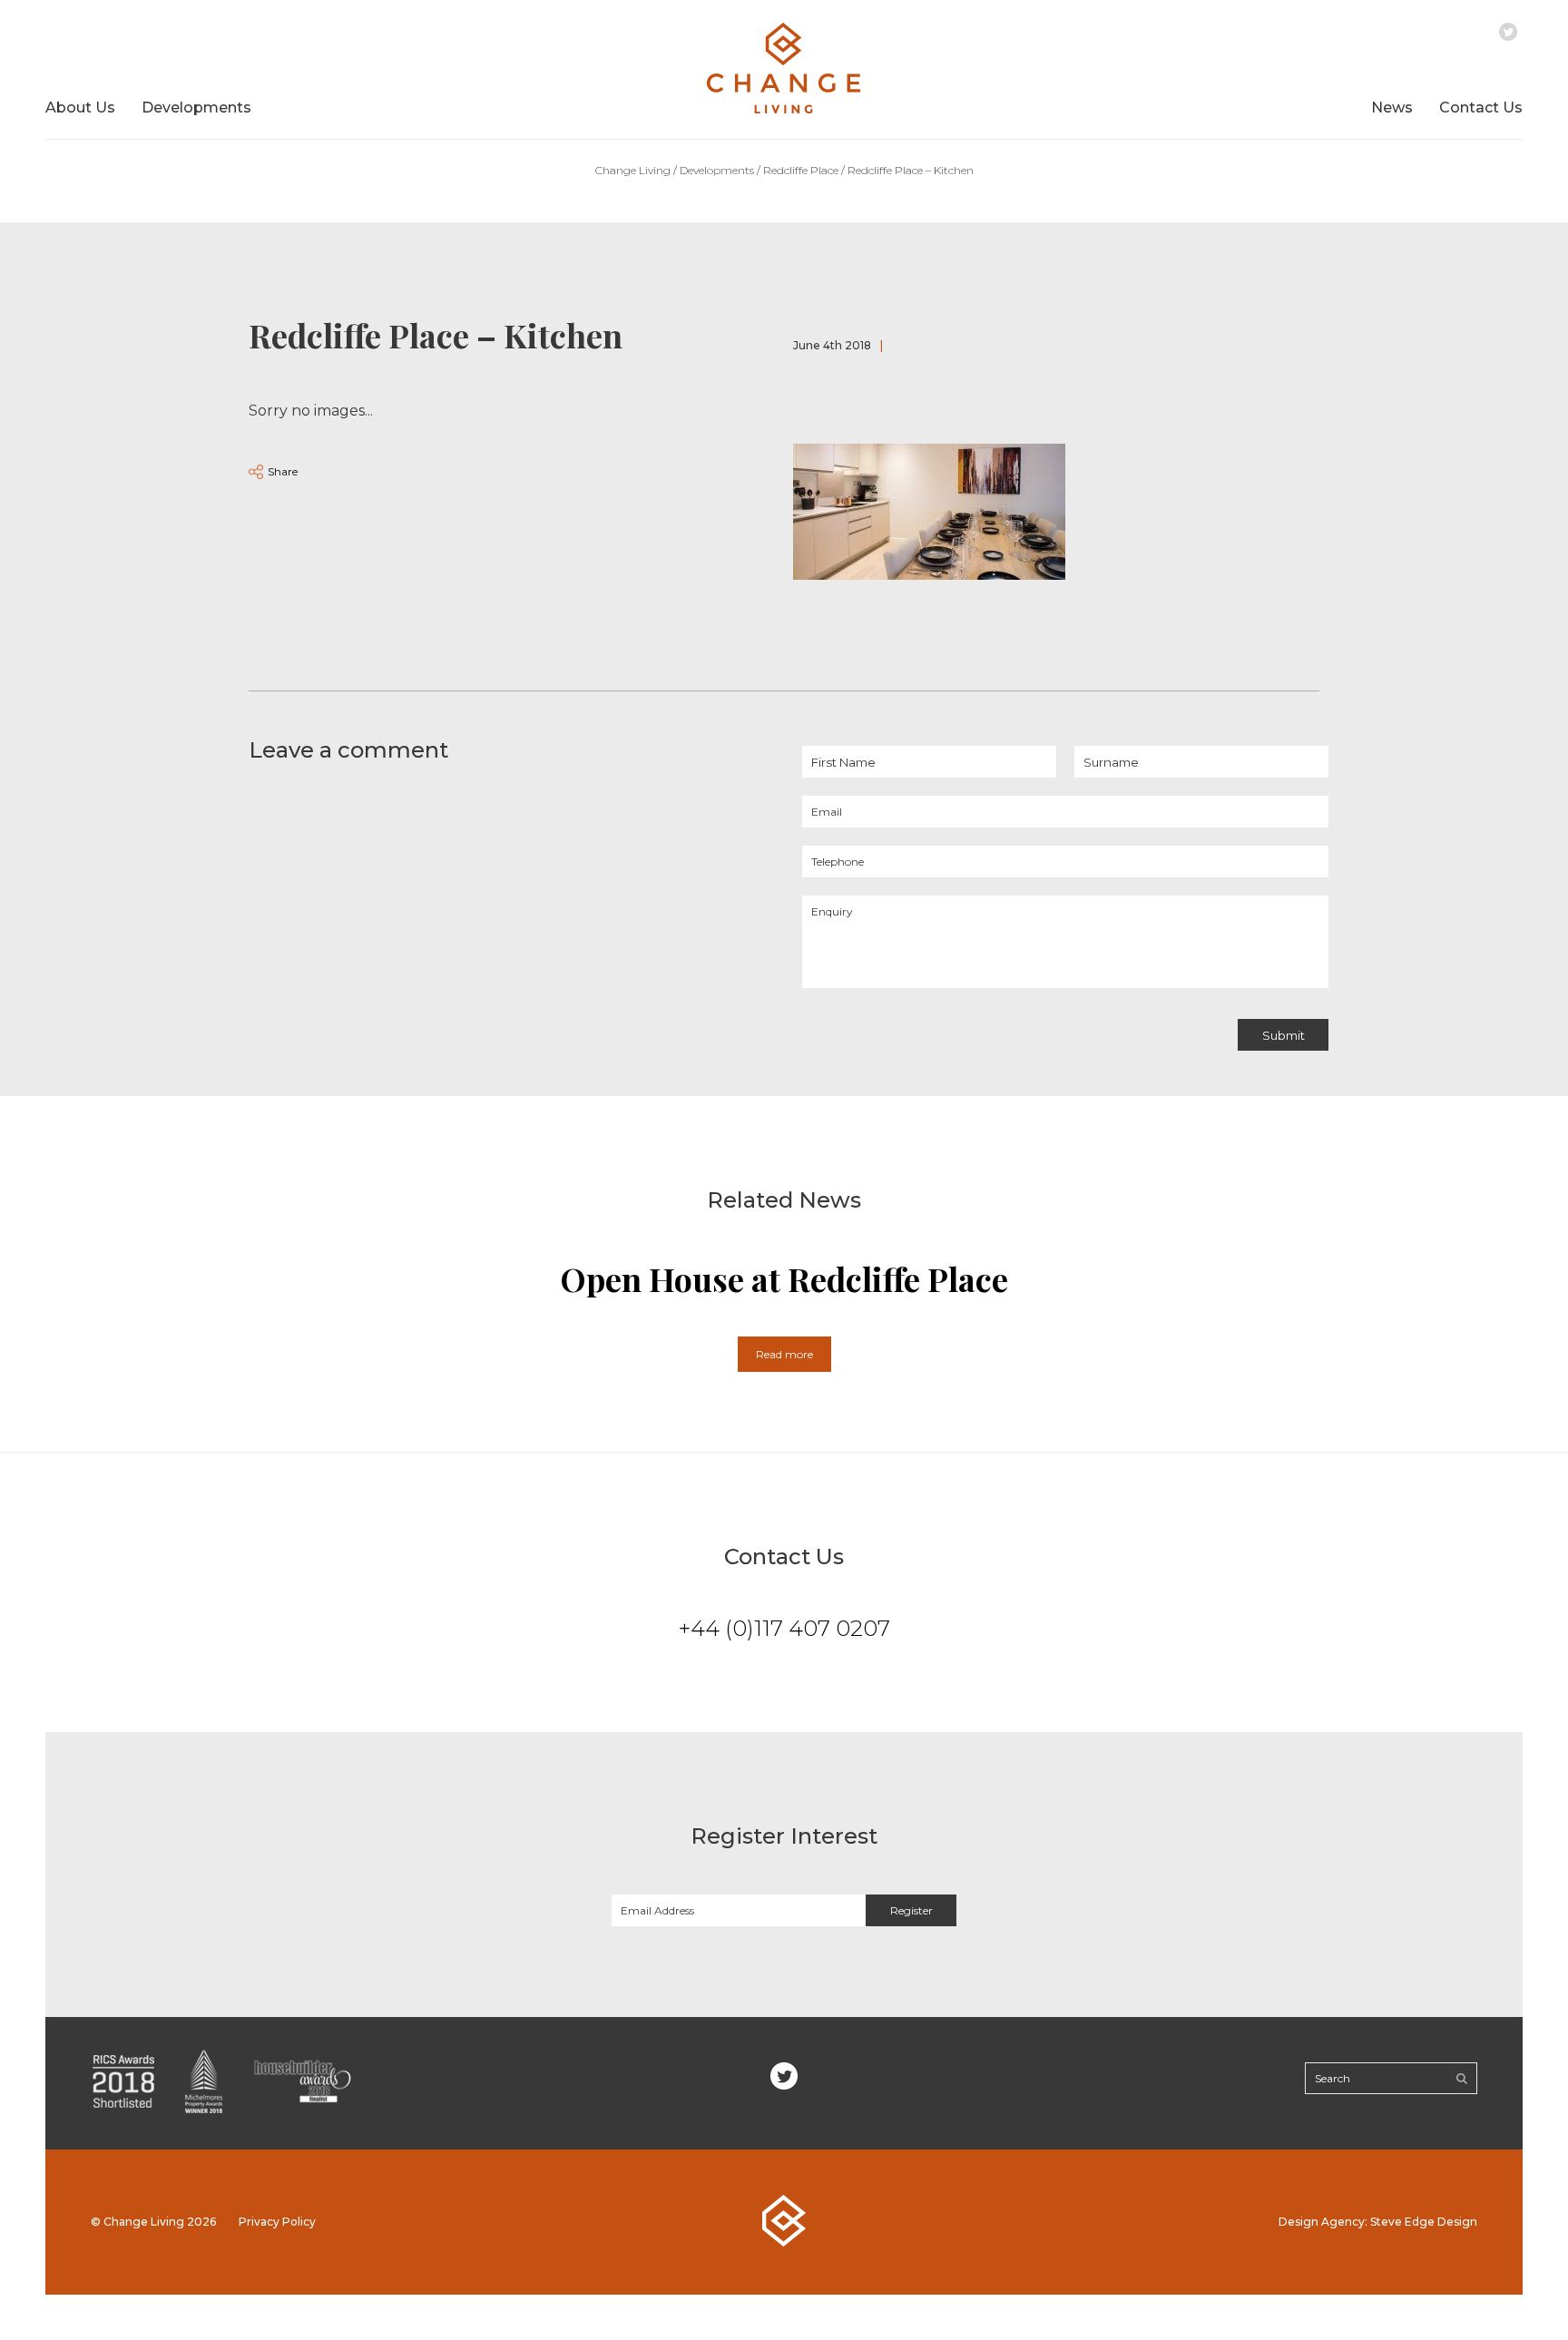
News (1392, 108)
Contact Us (1481, 108)
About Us (80, 108)
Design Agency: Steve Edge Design (1378, 2222)
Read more (784, 1354)
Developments (196, 108)
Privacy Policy (277, 2222)
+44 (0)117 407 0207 (784, 1628)
